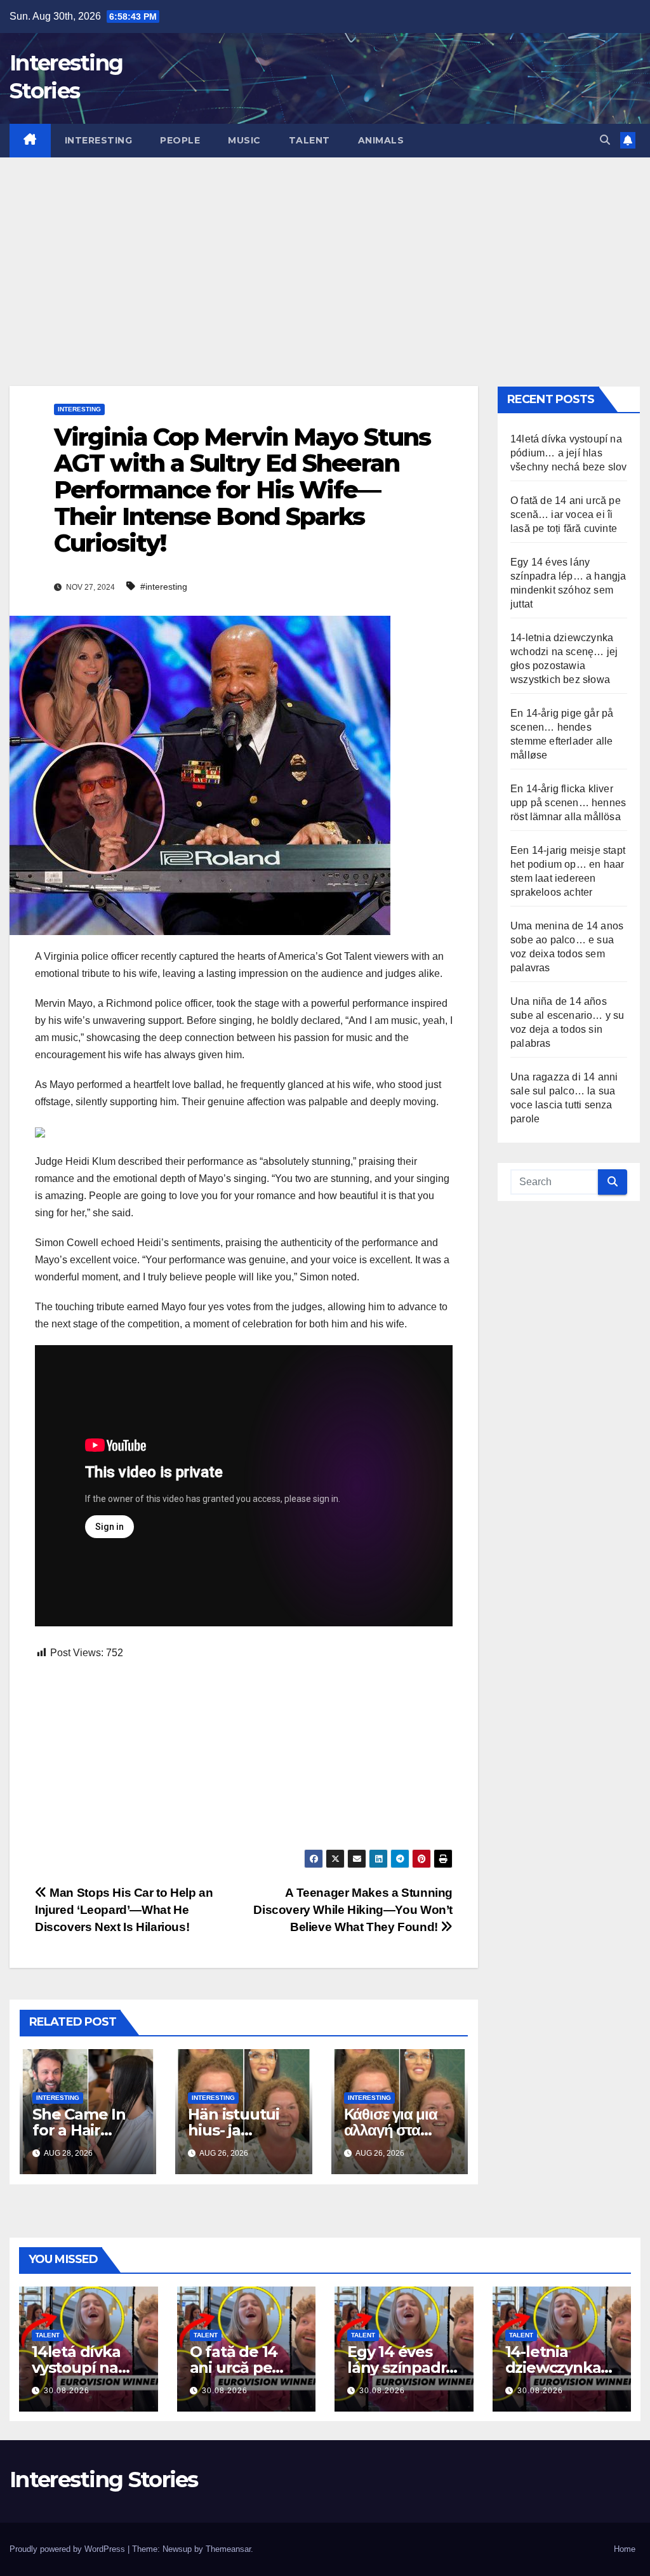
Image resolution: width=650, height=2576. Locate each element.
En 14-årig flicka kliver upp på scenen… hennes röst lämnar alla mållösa (568, 803)
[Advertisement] (325, 253)
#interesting (164, 587)
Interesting (99, 140)
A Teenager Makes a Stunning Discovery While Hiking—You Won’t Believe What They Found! (353, 1910)
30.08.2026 (67, 2391)
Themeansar (228, 2549)
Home (625, 2549)
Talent (309, 140)
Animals (381, 140)
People (180, 140)
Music (244, 140)
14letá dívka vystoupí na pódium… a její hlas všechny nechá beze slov (569, 453)
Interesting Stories (104, 2480)
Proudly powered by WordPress (69, 2549)
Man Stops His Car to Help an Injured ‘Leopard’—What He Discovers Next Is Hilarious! (124, 1910)
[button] (605, 140)
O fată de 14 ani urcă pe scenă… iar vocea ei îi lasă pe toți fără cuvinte (566, 515)
